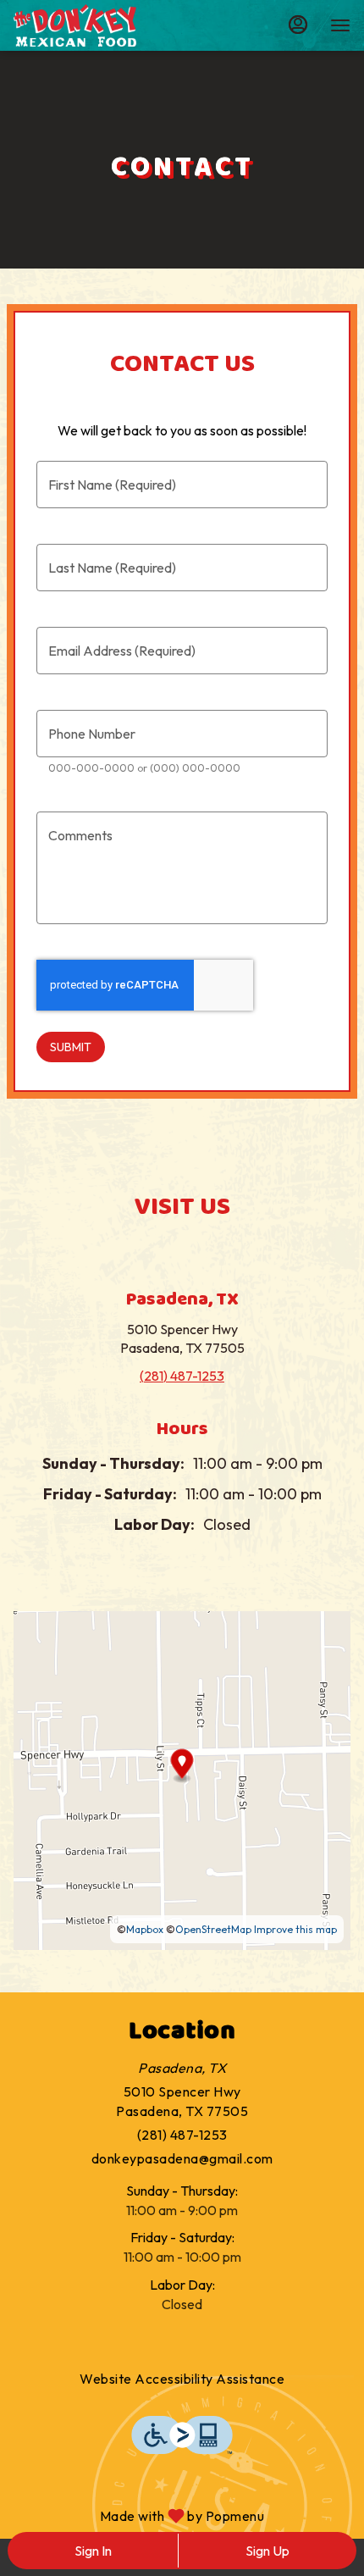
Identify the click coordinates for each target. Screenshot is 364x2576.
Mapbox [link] (145, 1929)
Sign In (93, 2551)
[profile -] (298, 25)
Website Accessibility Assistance (182, 2379)
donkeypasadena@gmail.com (182, 2158)
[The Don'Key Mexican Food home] (90, 25)
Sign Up (267, 2551)
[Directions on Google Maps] (182, 1779)
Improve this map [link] (295, 1929)
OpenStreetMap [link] (213, 1929)
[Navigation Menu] (340, 25)
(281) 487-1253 (182, 2135)
